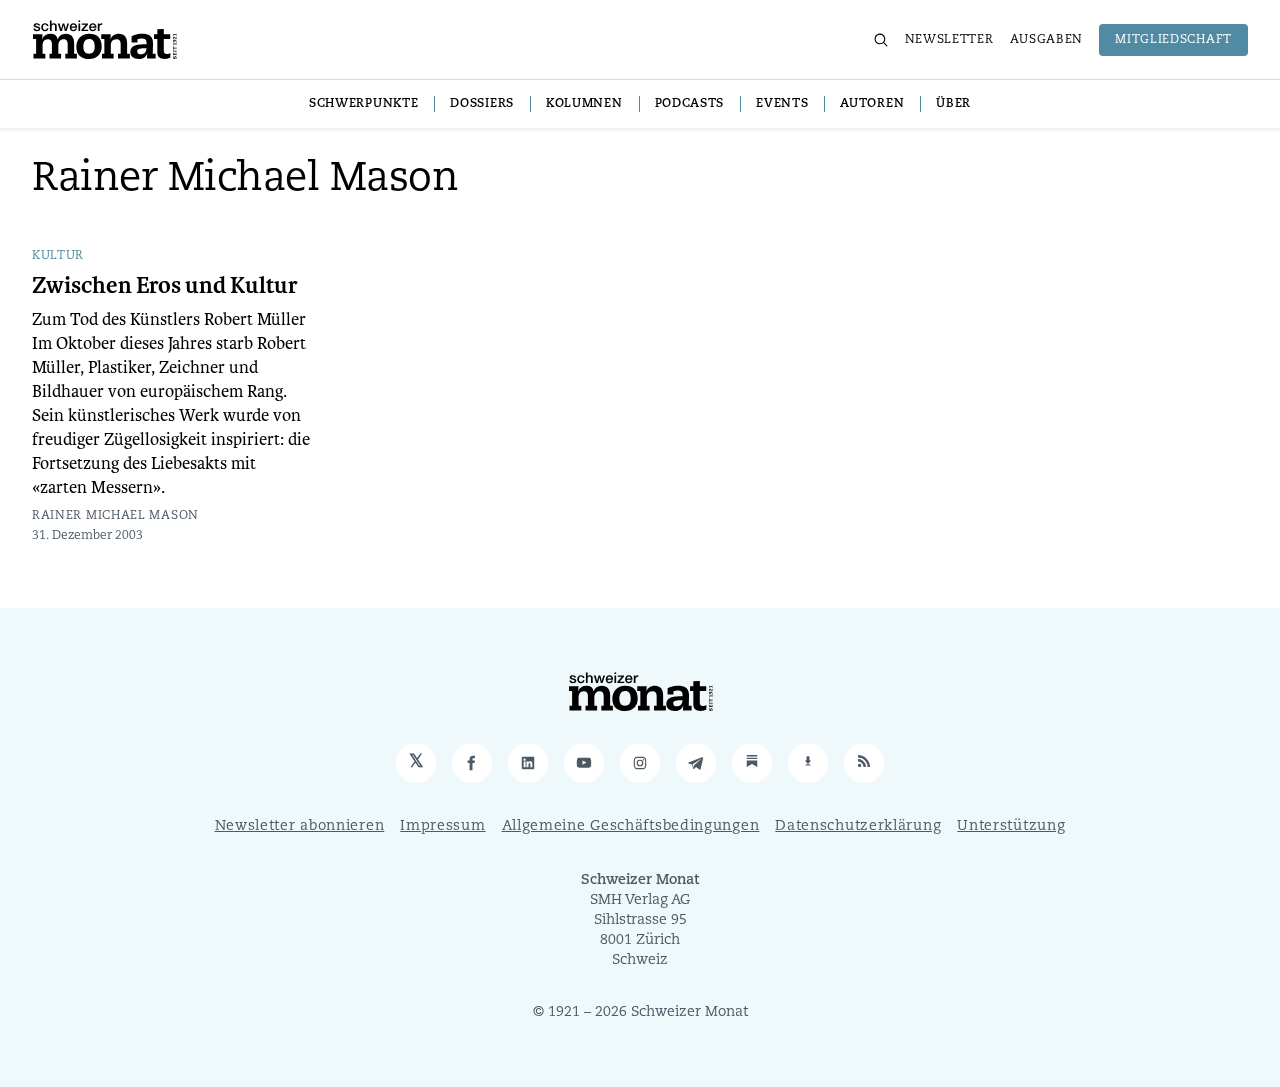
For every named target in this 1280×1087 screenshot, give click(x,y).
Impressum (442, 826)
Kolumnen (584, 104)
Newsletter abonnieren (300, 826)
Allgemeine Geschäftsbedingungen (631, 826)
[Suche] (881, 40)
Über (953, 104)
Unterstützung (1011, 826)
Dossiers (482, 104)
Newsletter (949, 40)
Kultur (58, 256)
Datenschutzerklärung (858, 826)
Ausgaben (1047, 40)
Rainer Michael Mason (115, 516)
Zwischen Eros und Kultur (165, 286)
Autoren (872, 104)
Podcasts (690, 104)
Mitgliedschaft (1173, 40)
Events (782, 104)
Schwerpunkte (363, 104)
